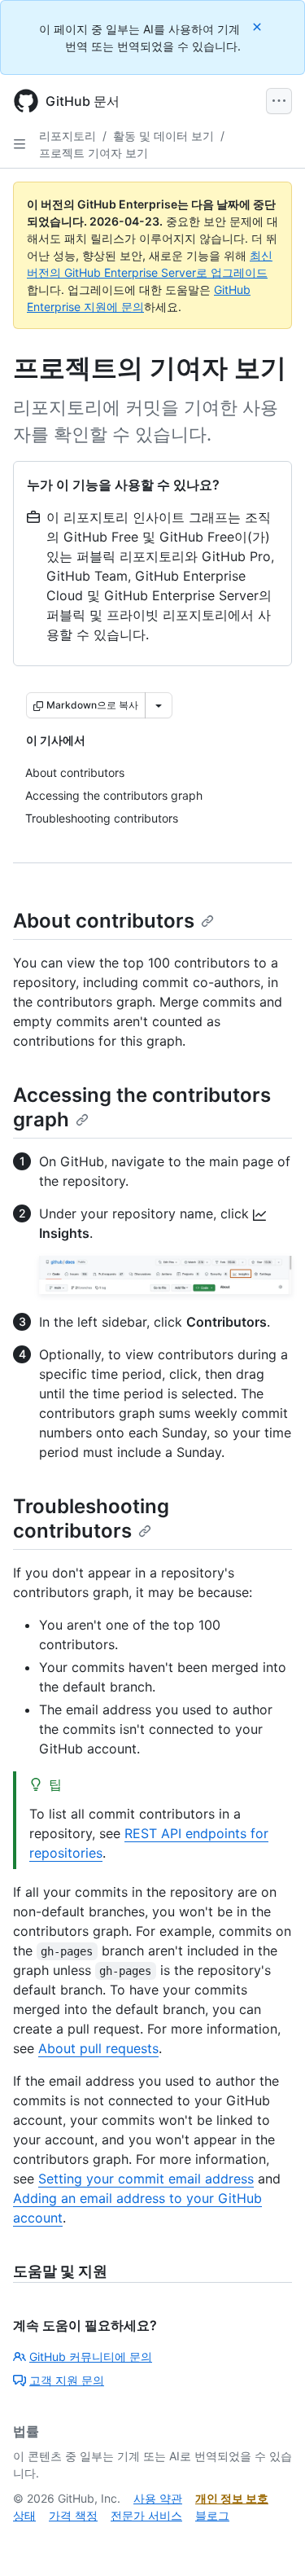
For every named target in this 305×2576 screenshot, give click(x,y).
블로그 (212, 2515)
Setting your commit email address (146, 2179)
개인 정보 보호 (232, 2498)
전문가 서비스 (146, 2515)
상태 (24, 2515)
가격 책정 (73, 2515)
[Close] (259, 26)
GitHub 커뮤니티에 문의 (91, 2357)
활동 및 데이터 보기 (163, 136)
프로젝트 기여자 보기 (94, 153)
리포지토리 (68, 136)
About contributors (104, 921)
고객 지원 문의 (67, 2380)
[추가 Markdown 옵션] (159, 705)
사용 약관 (158, 2498)
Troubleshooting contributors (91, 1518)
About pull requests (98, 2048)
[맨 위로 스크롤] (269, 2540)
